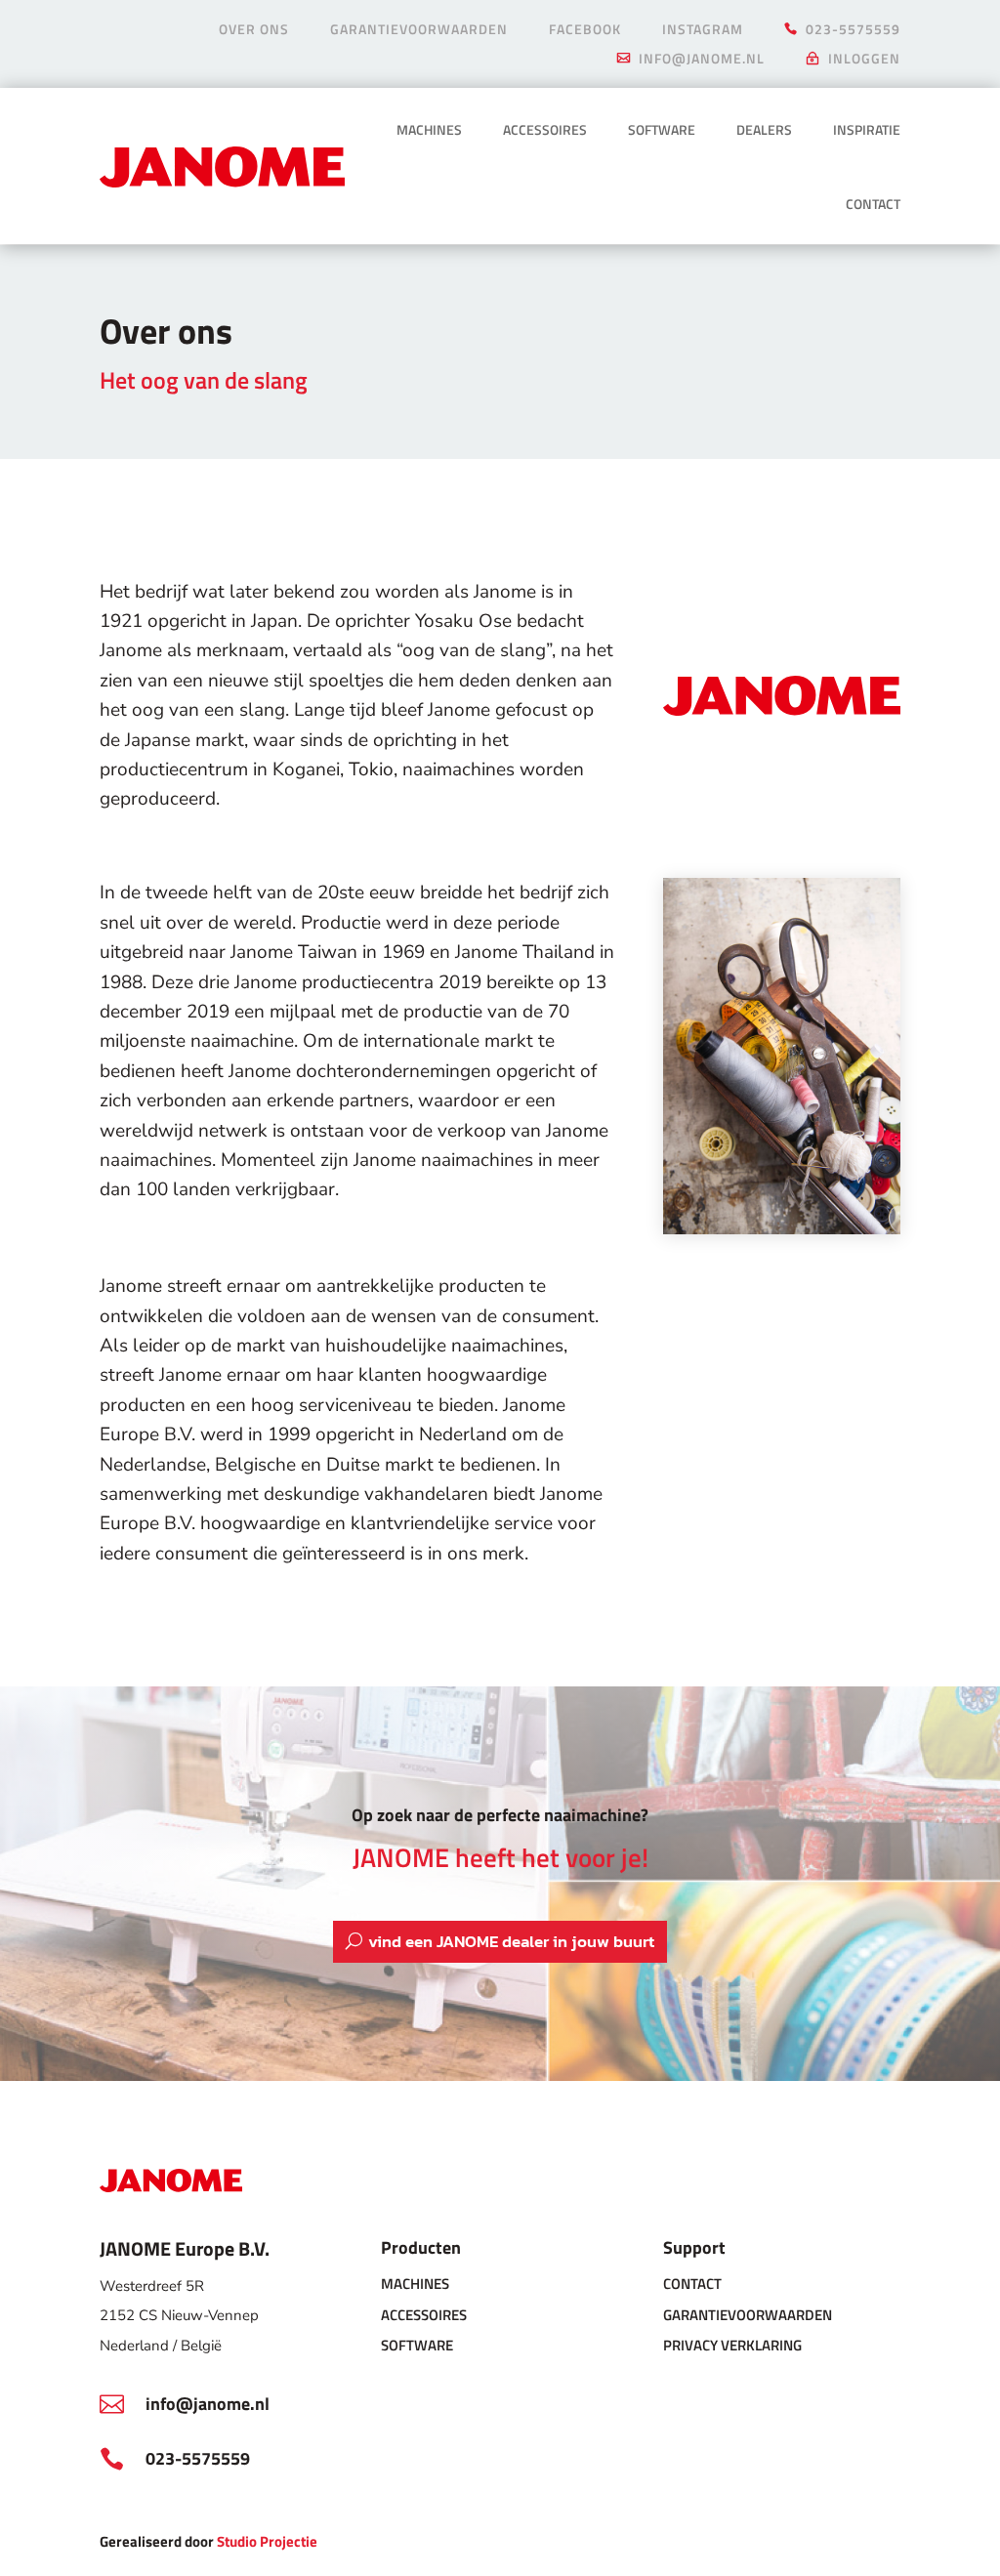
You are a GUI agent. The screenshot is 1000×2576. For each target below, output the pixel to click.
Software (662, 129)
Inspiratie (867, 129)
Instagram (703, 31)
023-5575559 (853, 31)
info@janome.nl (702, 60)
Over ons (254, 31)
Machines (429, 129)
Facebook (585, 31)
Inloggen (864, 60)
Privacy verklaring (732, 2345)
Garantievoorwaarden (419, 31)
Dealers (764, 129)
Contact (873, 204)
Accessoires (545, 129)
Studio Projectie (267, 2541)
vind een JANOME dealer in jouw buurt (511, 1941)
